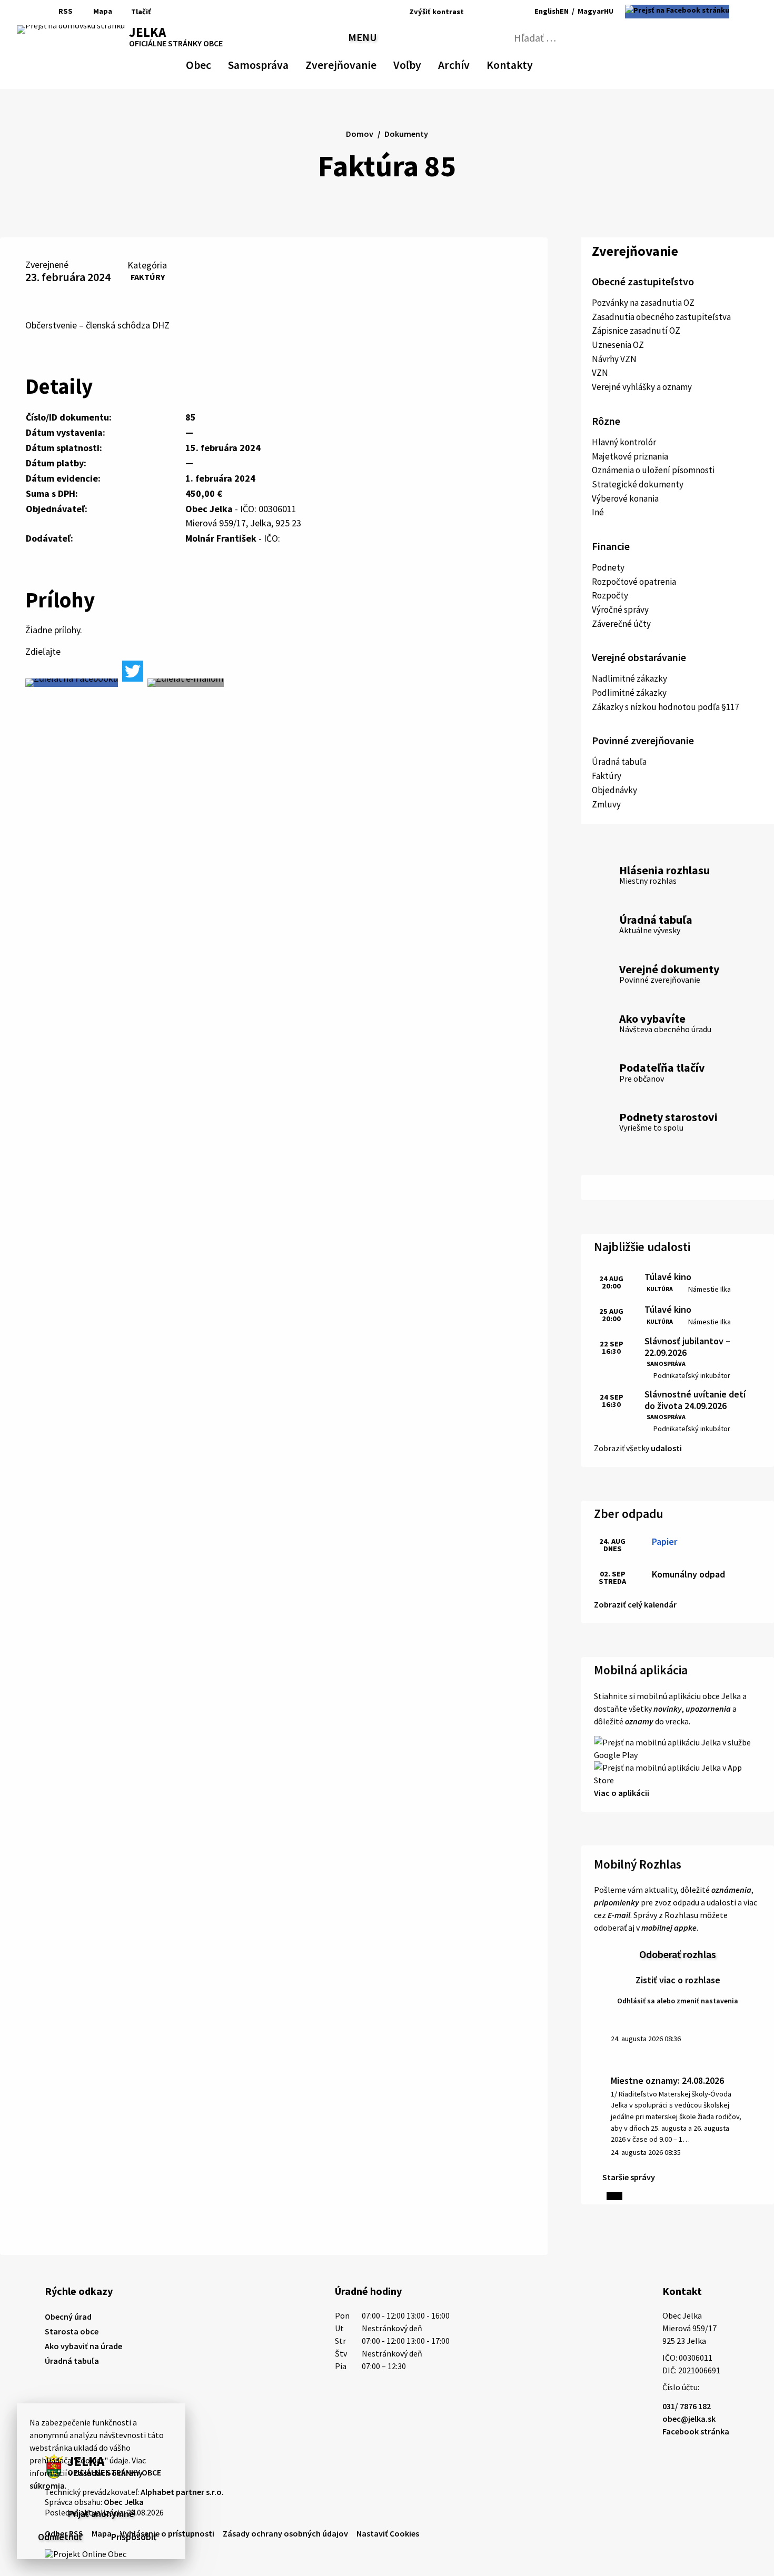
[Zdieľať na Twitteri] (133, 671)
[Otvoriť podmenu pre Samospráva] (283, 63)
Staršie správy (629, 2177)
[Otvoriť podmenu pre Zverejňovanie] (371, 63)
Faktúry (148, 277)
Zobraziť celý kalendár (635, 1604)
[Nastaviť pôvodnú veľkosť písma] (487, 12)
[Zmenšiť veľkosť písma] (475, 12)
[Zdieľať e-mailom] (186, 683)
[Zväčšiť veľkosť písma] (502, 12)
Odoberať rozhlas (678, 1954)
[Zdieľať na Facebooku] (72, 683)
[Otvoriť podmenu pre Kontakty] (523, 63)
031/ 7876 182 (687, 2406)
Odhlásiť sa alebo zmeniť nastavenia (678, 2001)
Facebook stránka (696, 2431)
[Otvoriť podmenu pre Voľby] (416, 63)
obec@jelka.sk (689, 2419)
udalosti (666, 1448)
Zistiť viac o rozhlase (678, 1980)
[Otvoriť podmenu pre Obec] (206, 63)
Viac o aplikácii (622, 1793)
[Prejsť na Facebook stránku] (677, 12)
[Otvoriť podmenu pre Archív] (464, 63)
